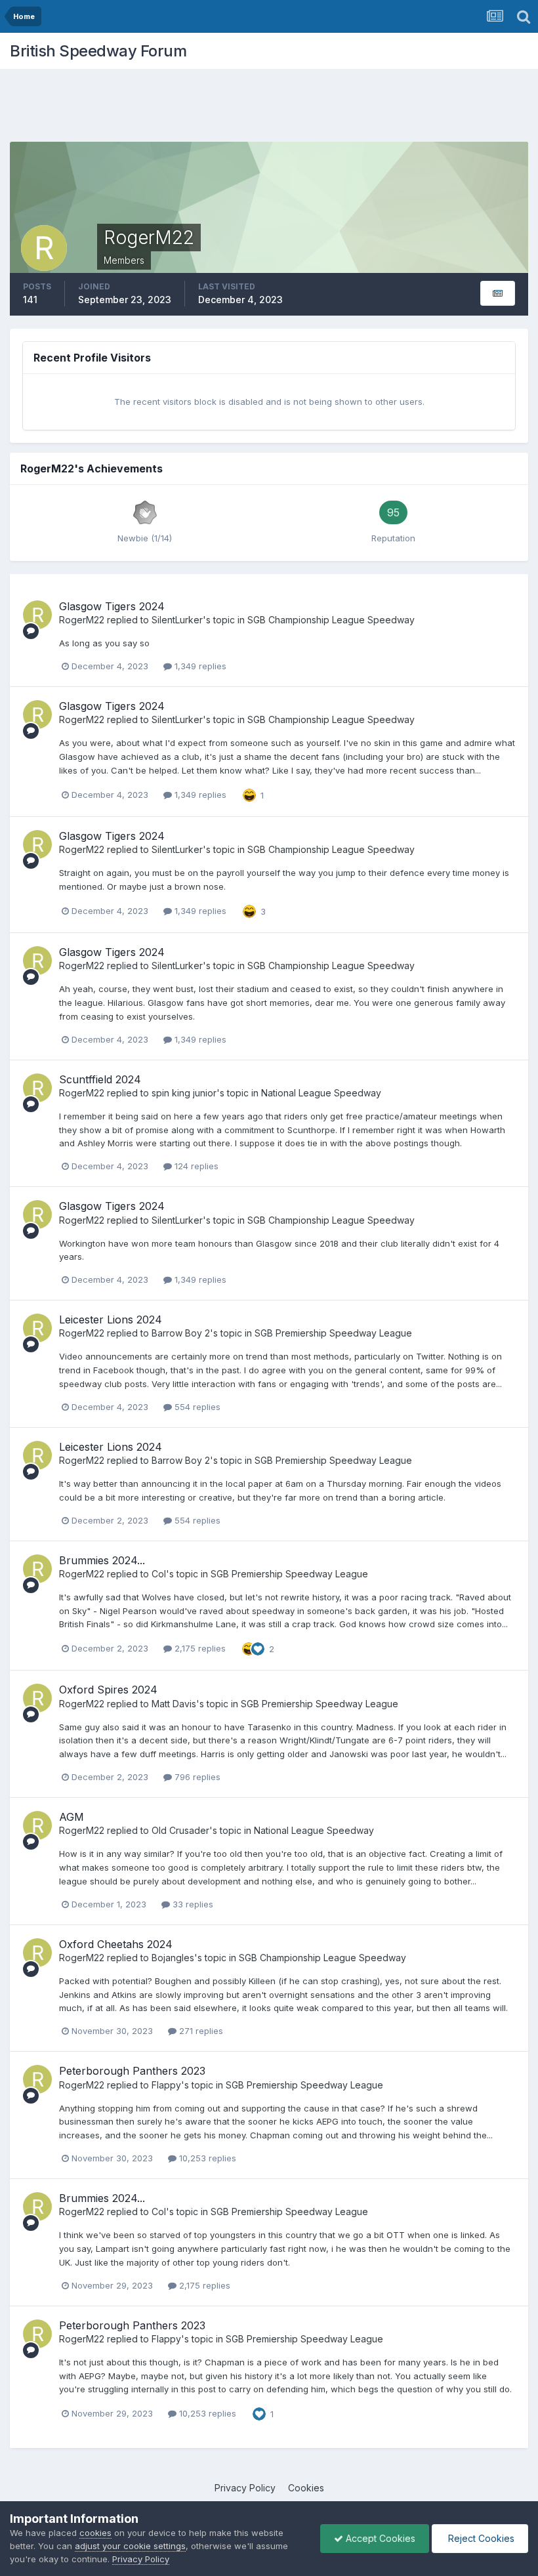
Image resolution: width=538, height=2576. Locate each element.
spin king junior (184, 1093)
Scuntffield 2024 (100, 1079)
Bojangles (173, 1958)
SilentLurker (177, 620)
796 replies (196, 1777)
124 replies (195, 1166)
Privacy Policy (245, 2488)
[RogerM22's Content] (498, 294)
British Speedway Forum (98, 51)
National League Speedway (321, 1093)
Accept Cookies (379, 2538)
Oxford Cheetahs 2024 (116, 1944)
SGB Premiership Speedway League (333, 1333)
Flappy (166, 2085)
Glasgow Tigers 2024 (112, 606)
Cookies (306, 2488)
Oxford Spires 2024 (108, 1690)
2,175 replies (199, 1648)
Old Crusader (180, 1830)
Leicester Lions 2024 (111, 1319)
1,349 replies (199, 666)
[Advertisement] (269, 108)
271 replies (200, 2031)
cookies (95, 2533)
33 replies (192, 1904)
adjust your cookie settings (130, 2546)
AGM (72, 1817)
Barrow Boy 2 (181, 1333)
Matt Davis (174, 1704)
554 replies (196, 1407)
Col (159, 1574)
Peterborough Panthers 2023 (132, 2071)
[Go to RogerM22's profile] (37, 615)
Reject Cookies (480, 2538)
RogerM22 (82, 620)
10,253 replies (206, 2158)
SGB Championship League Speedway (331, 620)
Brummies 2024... (102, 1560)
